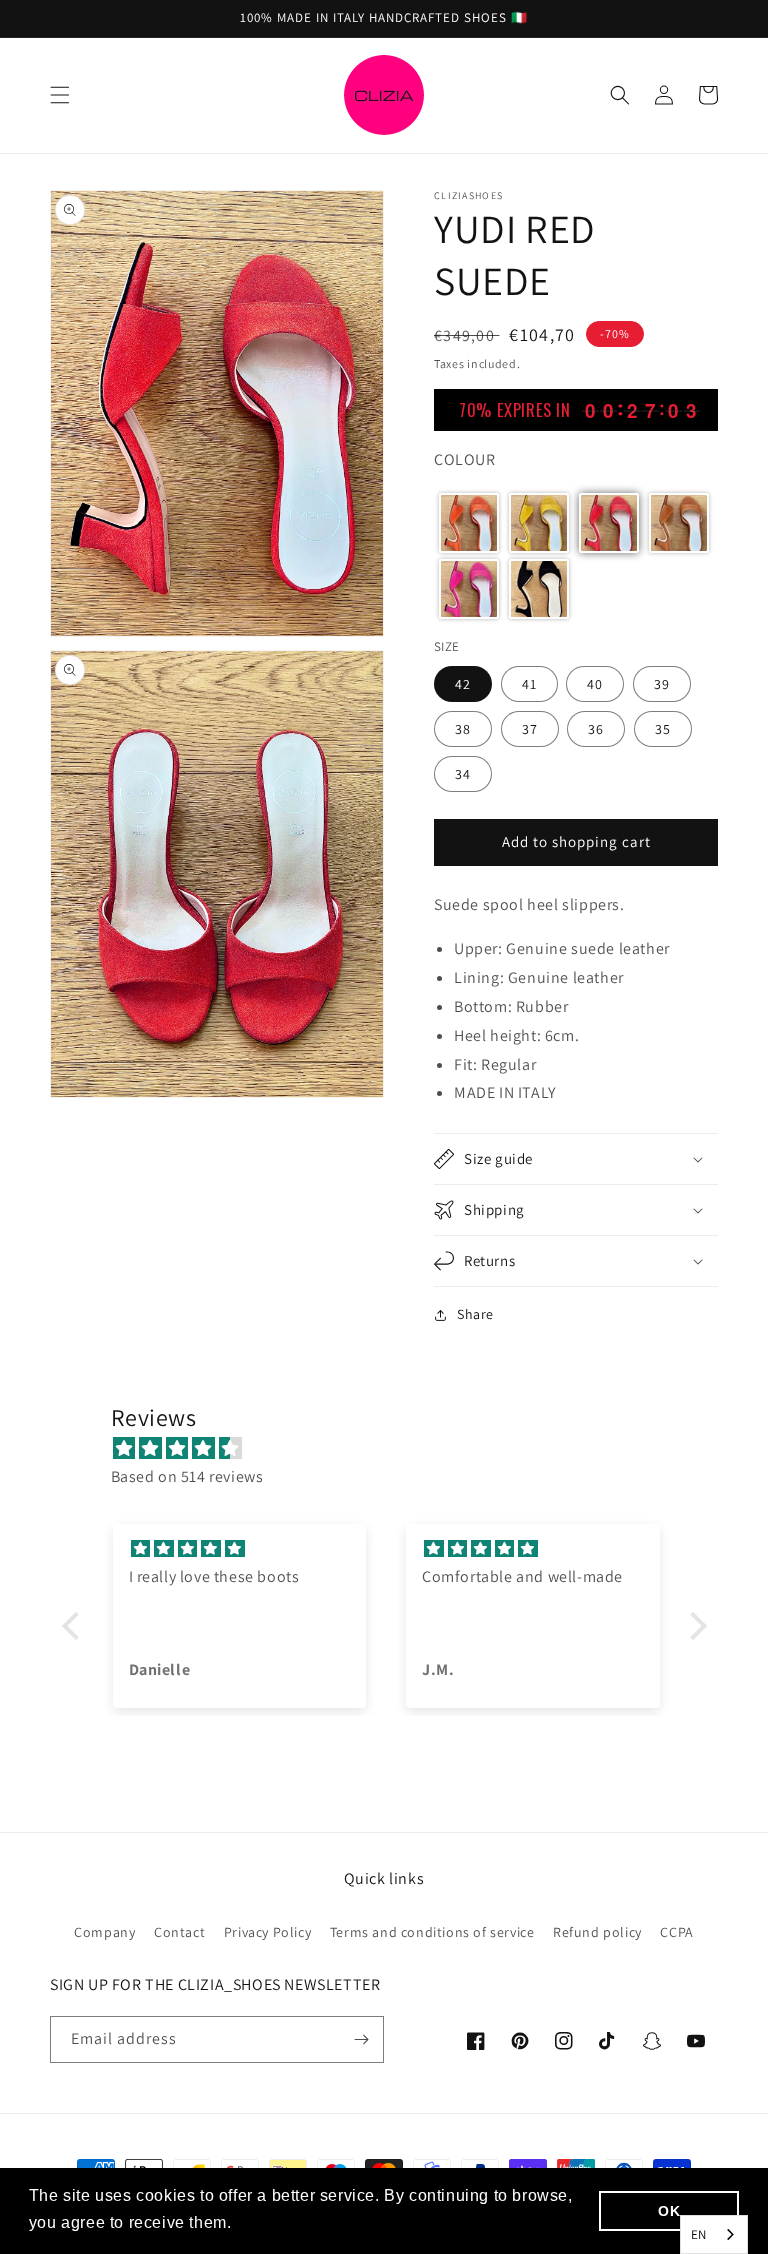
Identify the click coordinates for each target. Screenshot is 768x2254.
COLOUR (465, 459)
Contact (179, 1932)
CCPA (676, 1932)
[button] (60, 95)
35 (663, 729)
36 (596, 729)
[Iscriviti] (361, 2039)
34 (463, 774)
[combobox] (714, 2234)
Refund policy (597, 1932)
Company (104, 1932)
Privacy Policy (267, 1932)
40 (595, 684)
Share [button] (475, 1314)
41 (529, 684)
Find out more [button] (292, 2222)
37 (530, 729)
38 (463, 729)
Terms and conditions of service (432, 1932)
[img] (394, 1449)
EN (699, 2234)
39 (662, 684)
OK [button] (669, 2211)
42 (463, 684)
